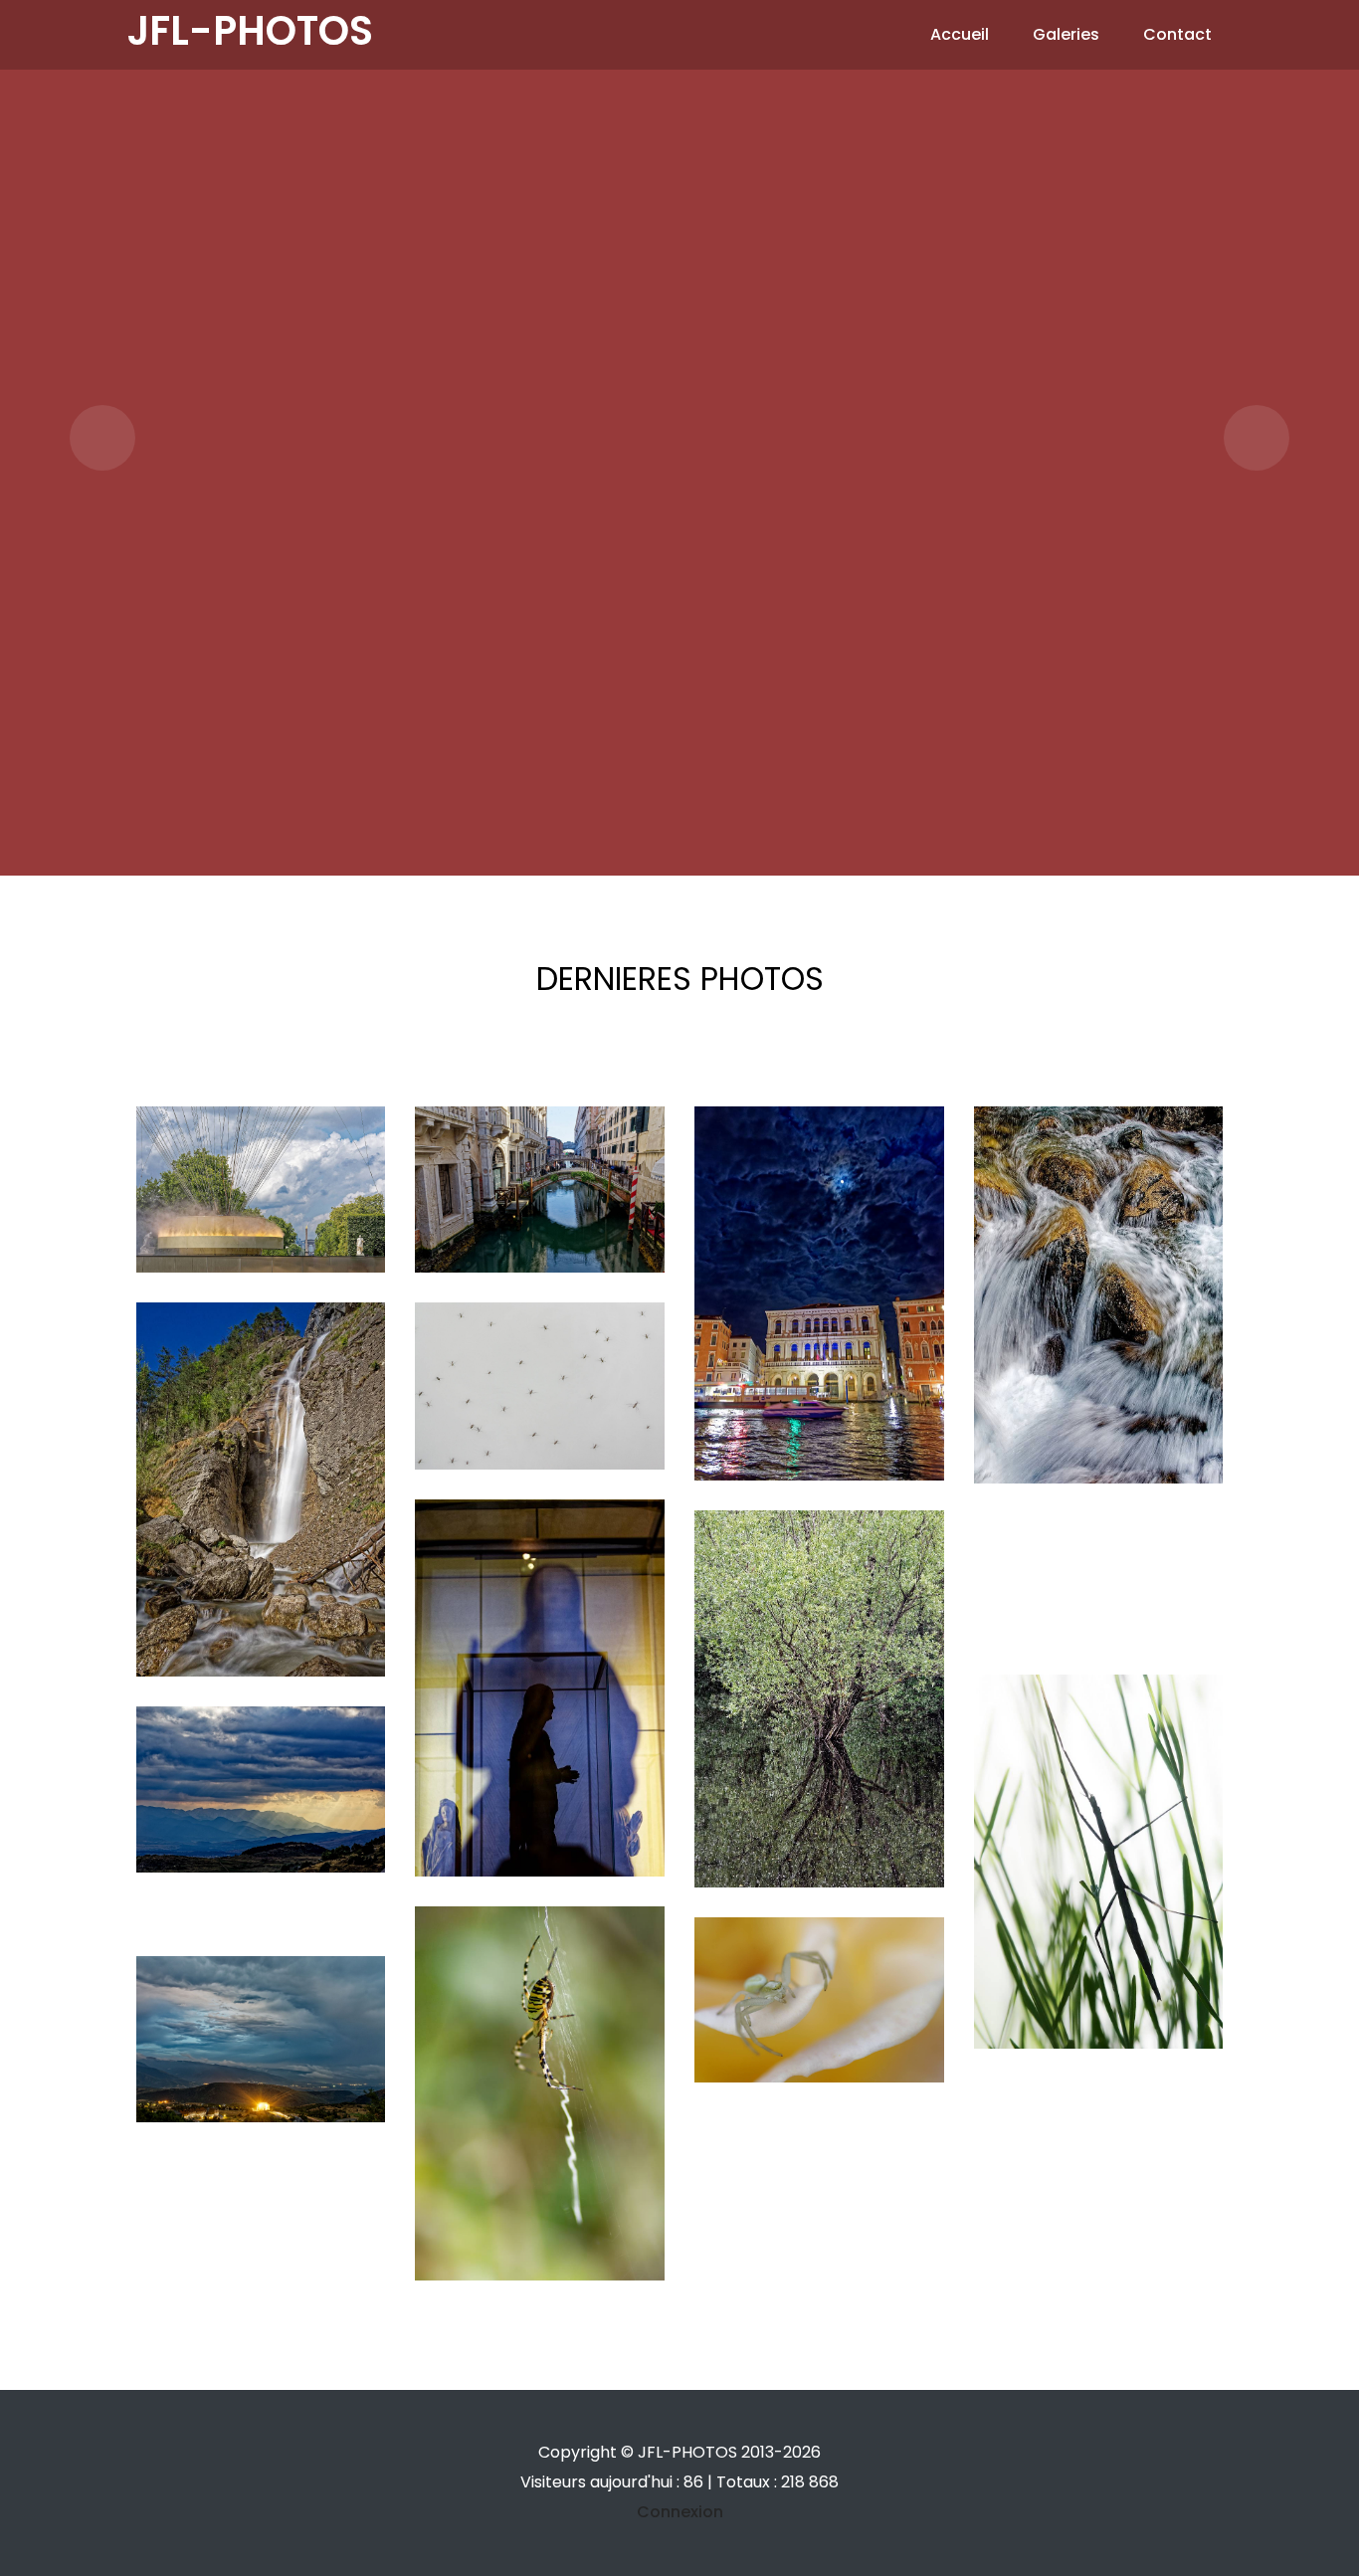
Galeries (1066, 34)
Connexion (680, 2512)
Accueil (960, 34)
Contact (1177, 34)
